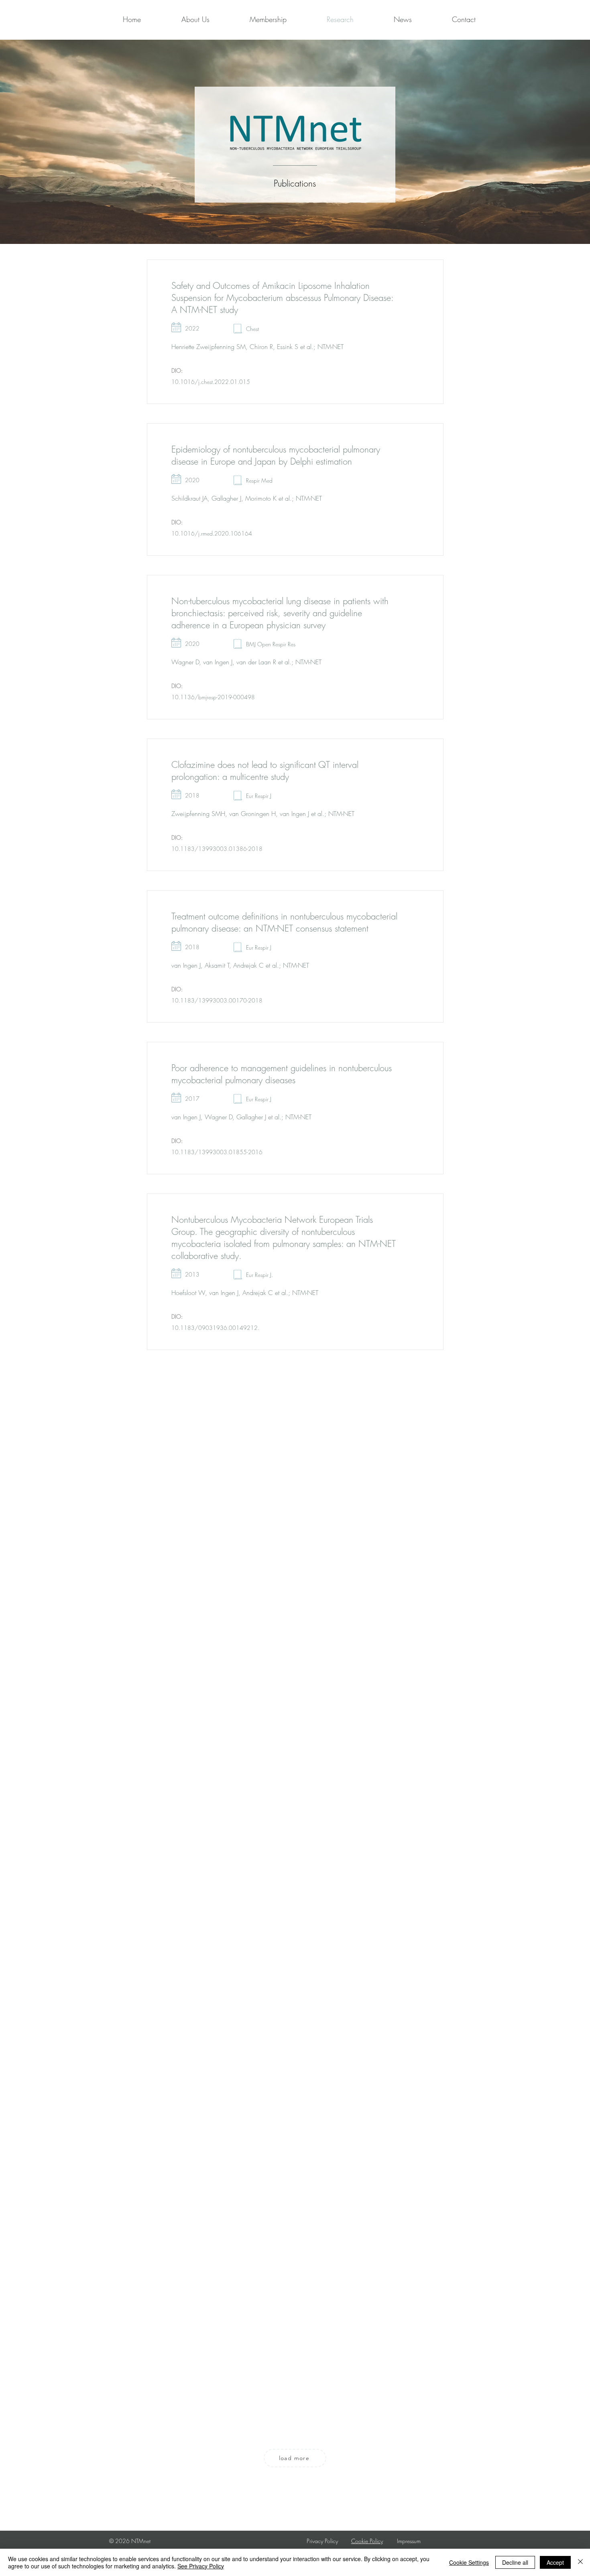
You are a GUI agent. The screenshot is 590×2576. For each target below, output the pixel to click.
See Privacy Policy (201, 2566)
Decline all (515, 2562)
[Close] (580, 2562)
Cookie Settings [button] (469, 2562)
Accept (555, 2562)
